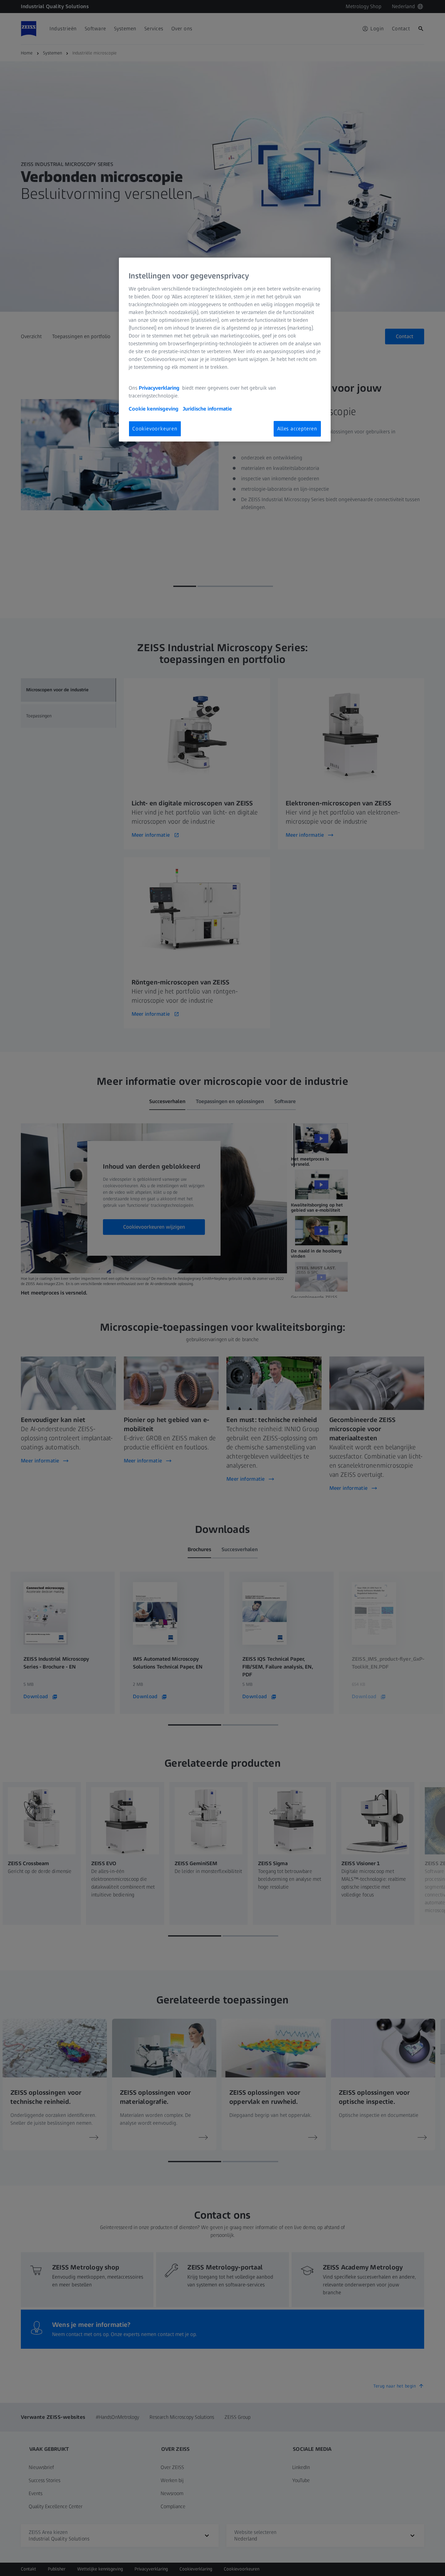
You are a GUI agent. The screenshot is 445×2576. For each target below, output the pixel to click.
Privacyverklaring (160, 388)
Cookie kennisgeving (154, 409)
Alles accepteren (297, 429)
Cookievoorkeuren (155, 429)
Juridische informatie (207, 409)
